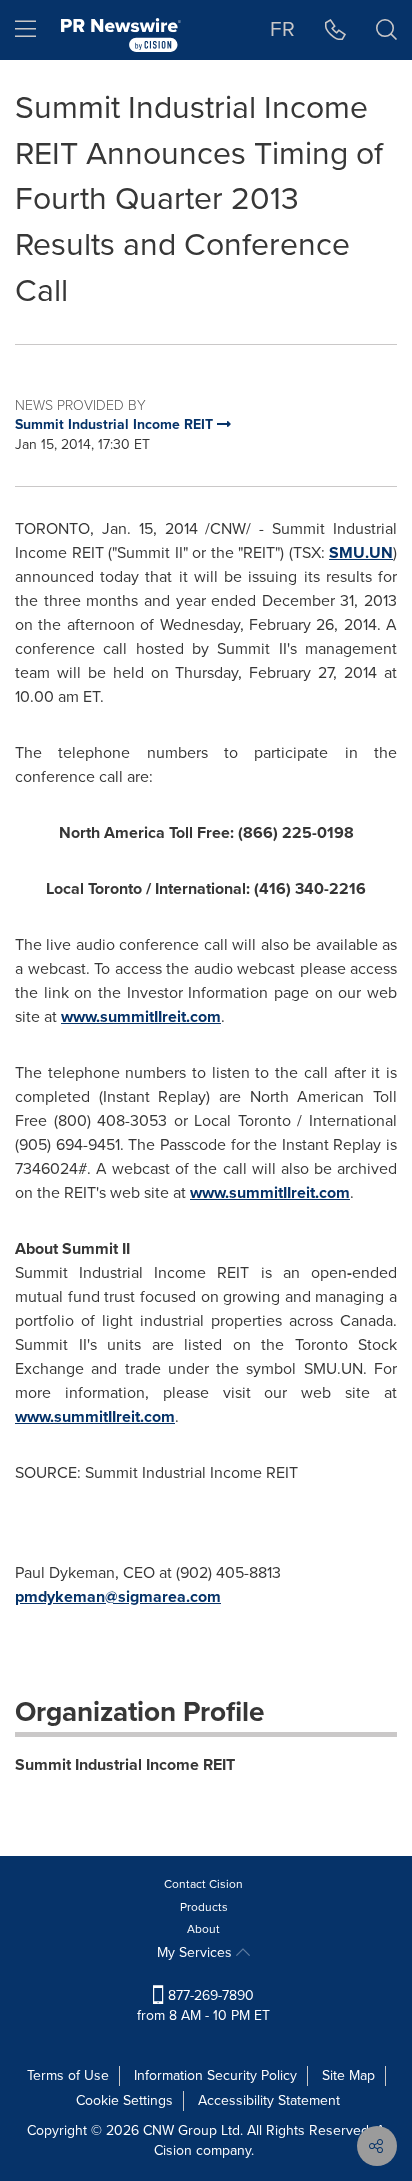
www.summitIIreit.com (141, 1016)
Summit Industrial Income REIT (125, 1764)
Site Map (348, 2075)
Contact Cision (203, 1884)
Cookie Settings (124, 2100)
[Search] (386, 30)
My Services (196, 1952)
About (203, 1929)
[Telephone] (335, 30)
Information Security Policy (215, 2075)
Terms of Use (68, 2075)
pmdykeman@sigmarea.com (118, 1596)
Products (204, 1907)
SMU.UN (361, 552)
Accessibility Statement (269, 2100)
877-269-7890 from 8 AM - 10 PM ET (203, 2005)
